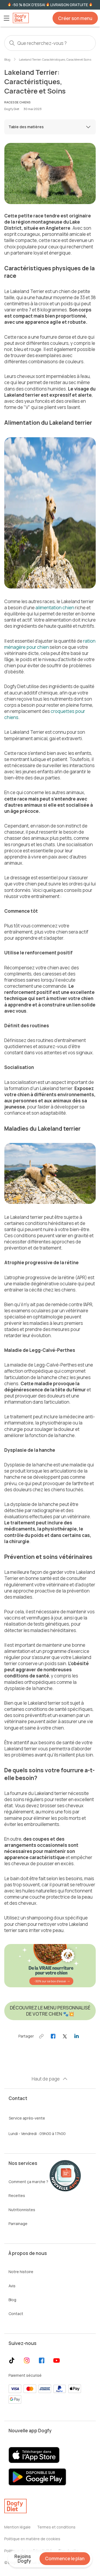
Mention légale (17, 2527)
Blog (7, 59)
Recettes (17, 2196)
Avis (12, 2286)
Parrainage (18, 2224)
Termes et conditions (56, 2527)
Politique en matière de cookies (32, 2539)
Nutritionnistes (22, 2210)
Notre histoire (21, 2272)
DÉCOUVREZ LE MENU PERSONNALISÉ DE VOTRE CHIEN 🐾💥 (50, 2011)
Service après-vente (27, 2118)
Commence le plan (65, 2559)
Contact (16, 2314)
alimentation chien (55, 608)
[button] (6, 18)
